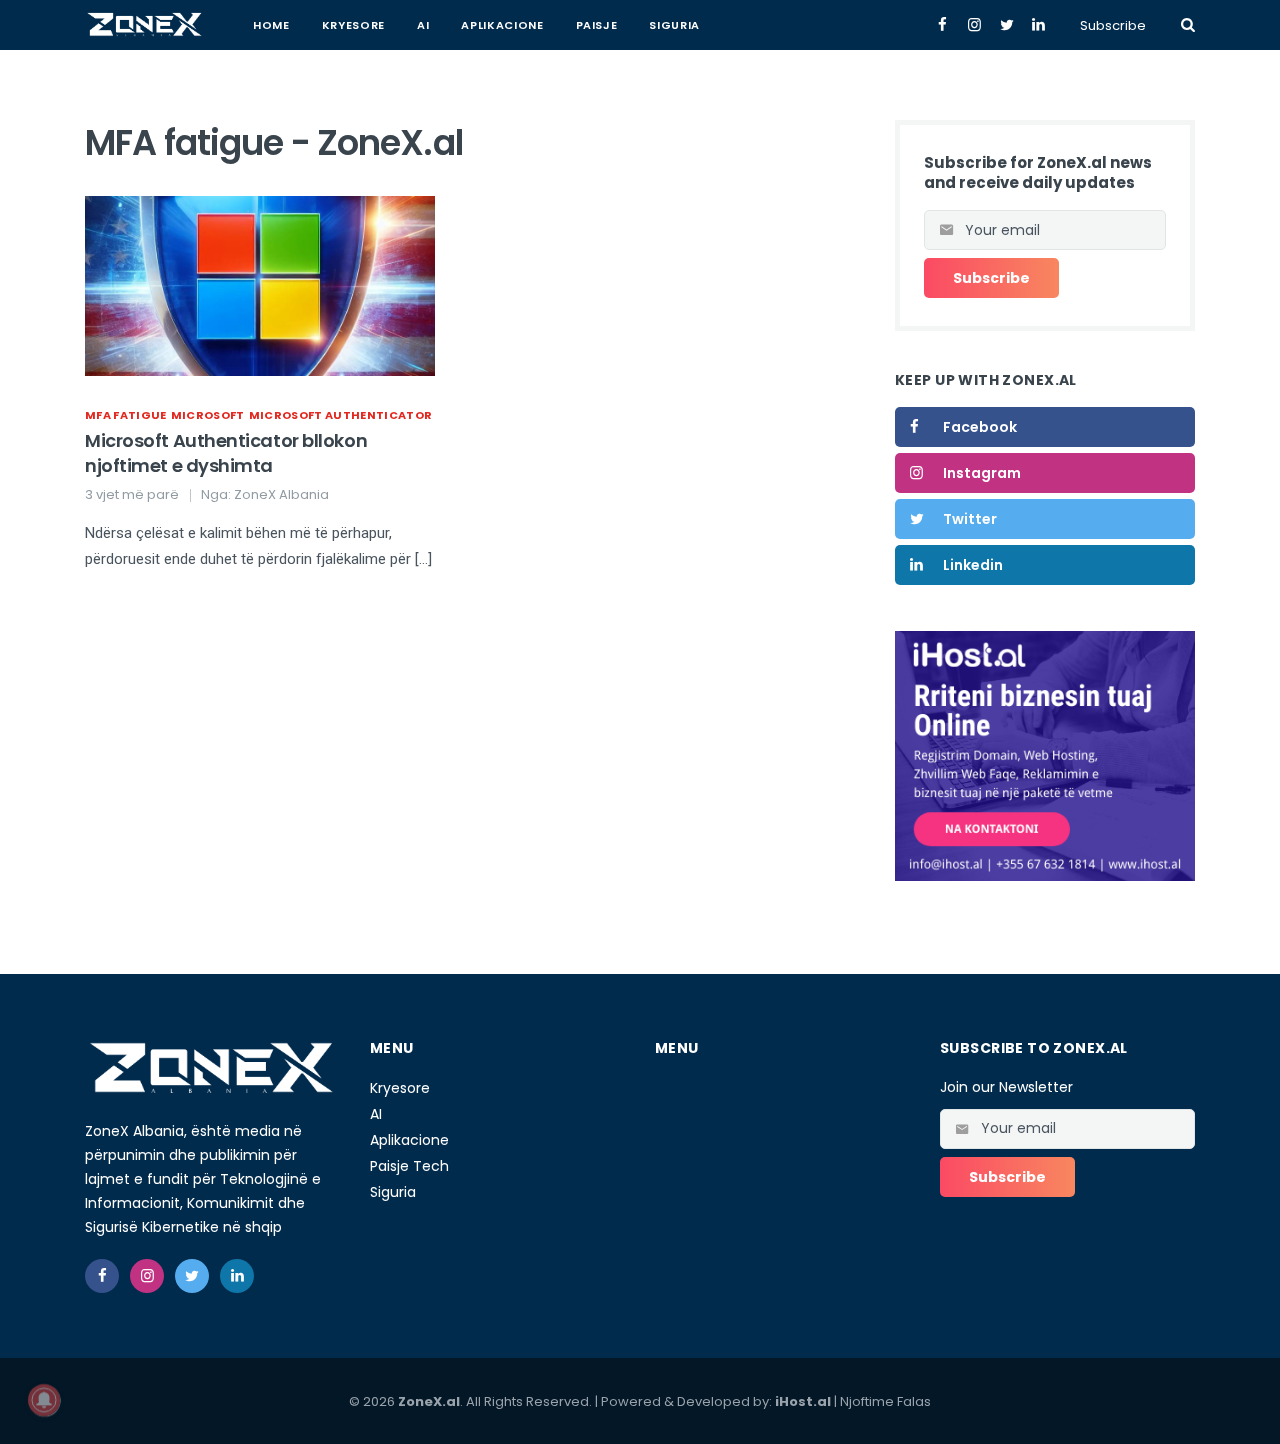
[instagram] (147, 1276)
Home (271, 25)
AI (423, 25)
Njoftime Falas (885, 1401)
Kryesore (353, 25)
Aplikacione (502, 25)
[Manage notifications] (44, 1400)
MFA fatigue (126, 415)
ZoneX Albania (281, 494)
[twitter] (192, 1276)
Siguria (674, 25)
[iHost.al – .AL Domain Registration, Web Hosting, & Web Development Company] (1045, 755)
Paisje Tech (409, 1166)
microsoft (208, 415)
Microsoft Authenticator (341, 415)
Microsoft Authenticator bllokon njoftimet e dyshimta (226, 453)
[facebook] (102, 1276)
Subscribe (1113, 25)
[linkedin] (237, 1276)
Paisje (597, 25)
